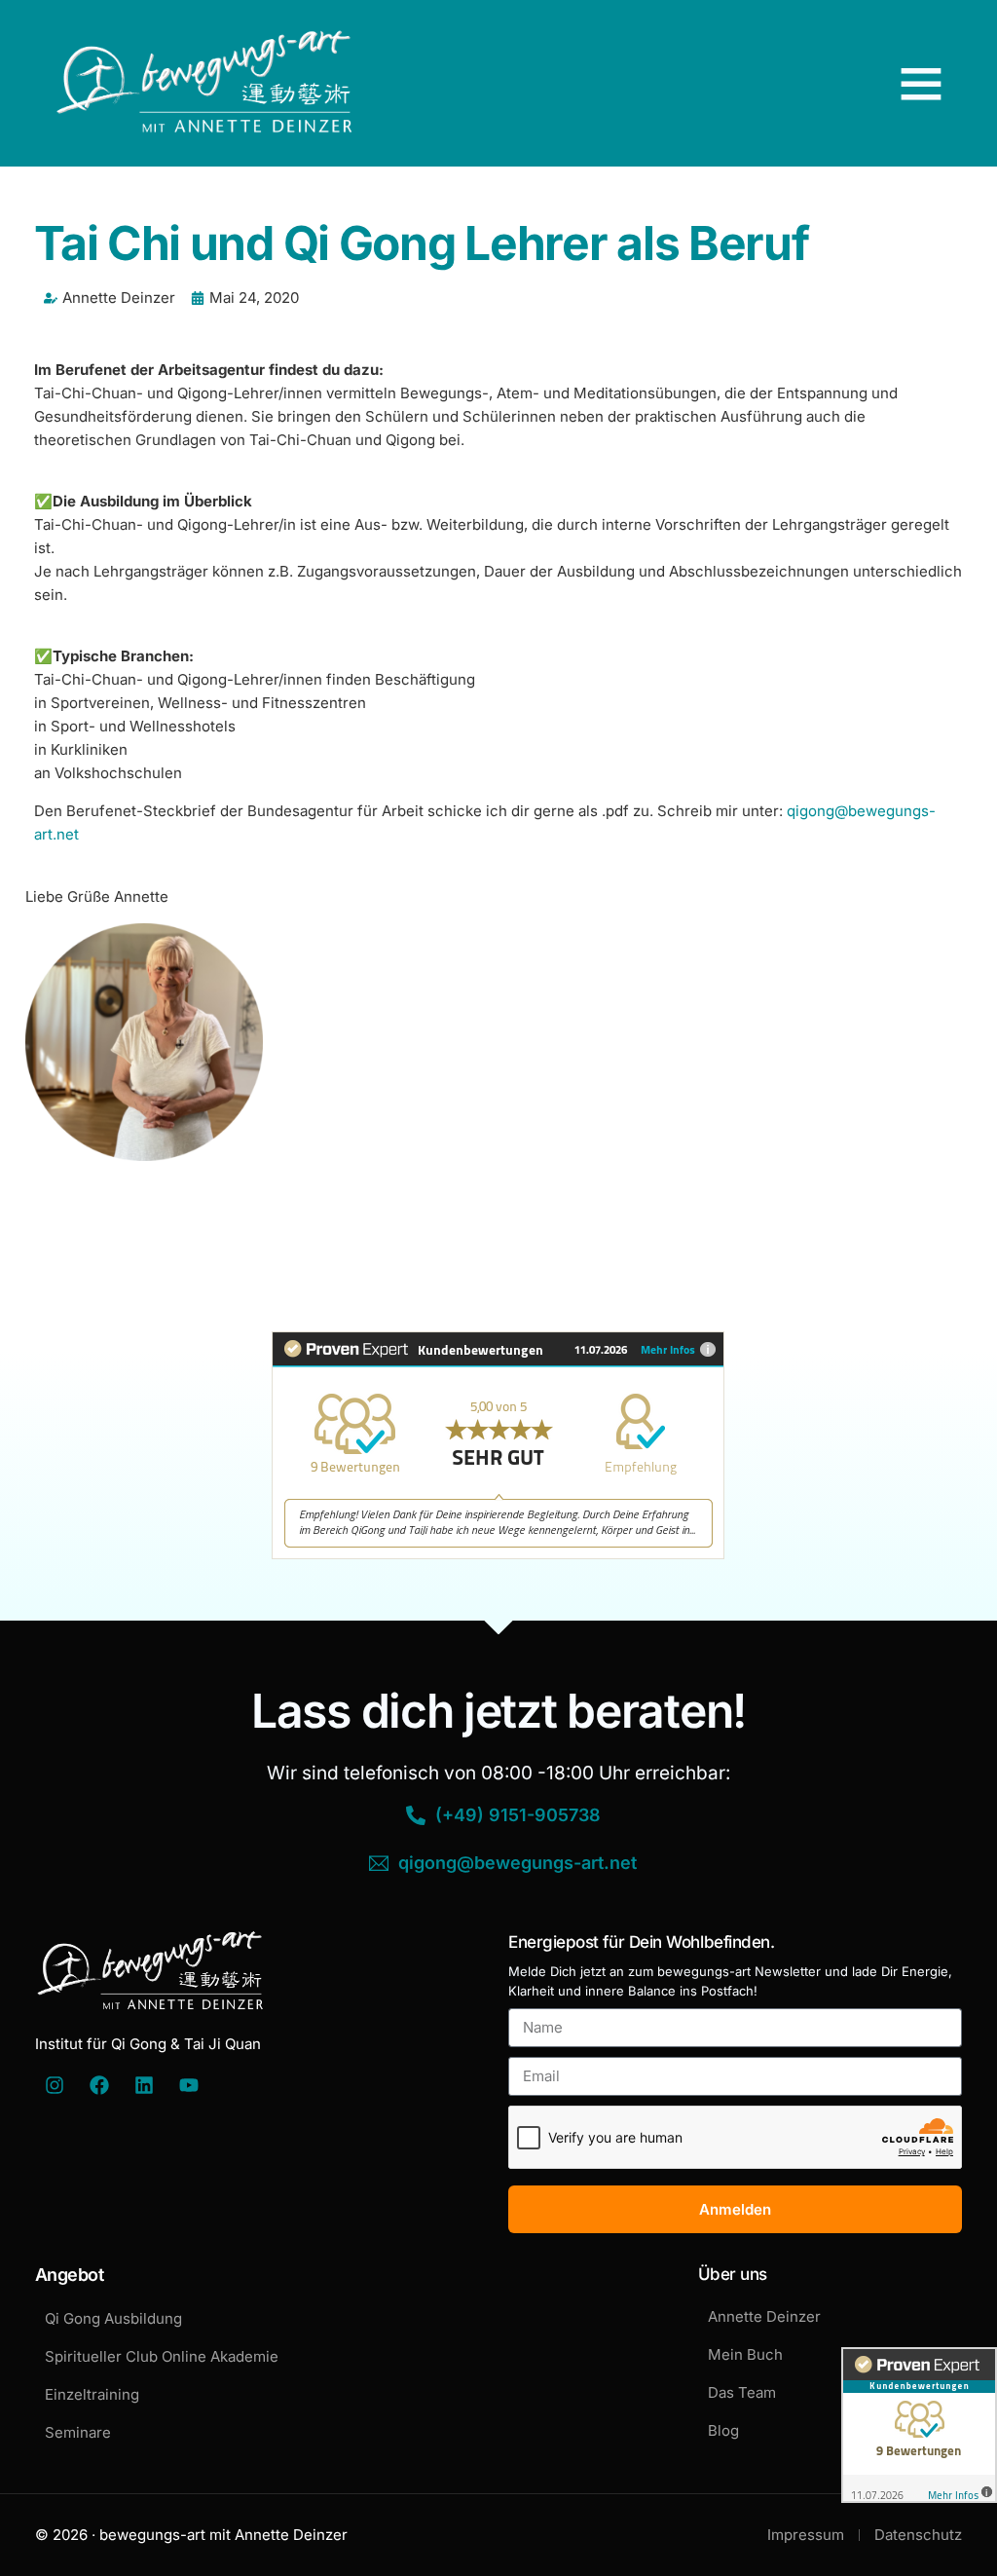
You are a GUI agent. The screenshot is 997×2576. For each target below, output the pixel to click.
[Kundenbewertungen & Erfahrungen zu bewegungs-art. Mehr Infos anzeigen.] (498, 1554)
